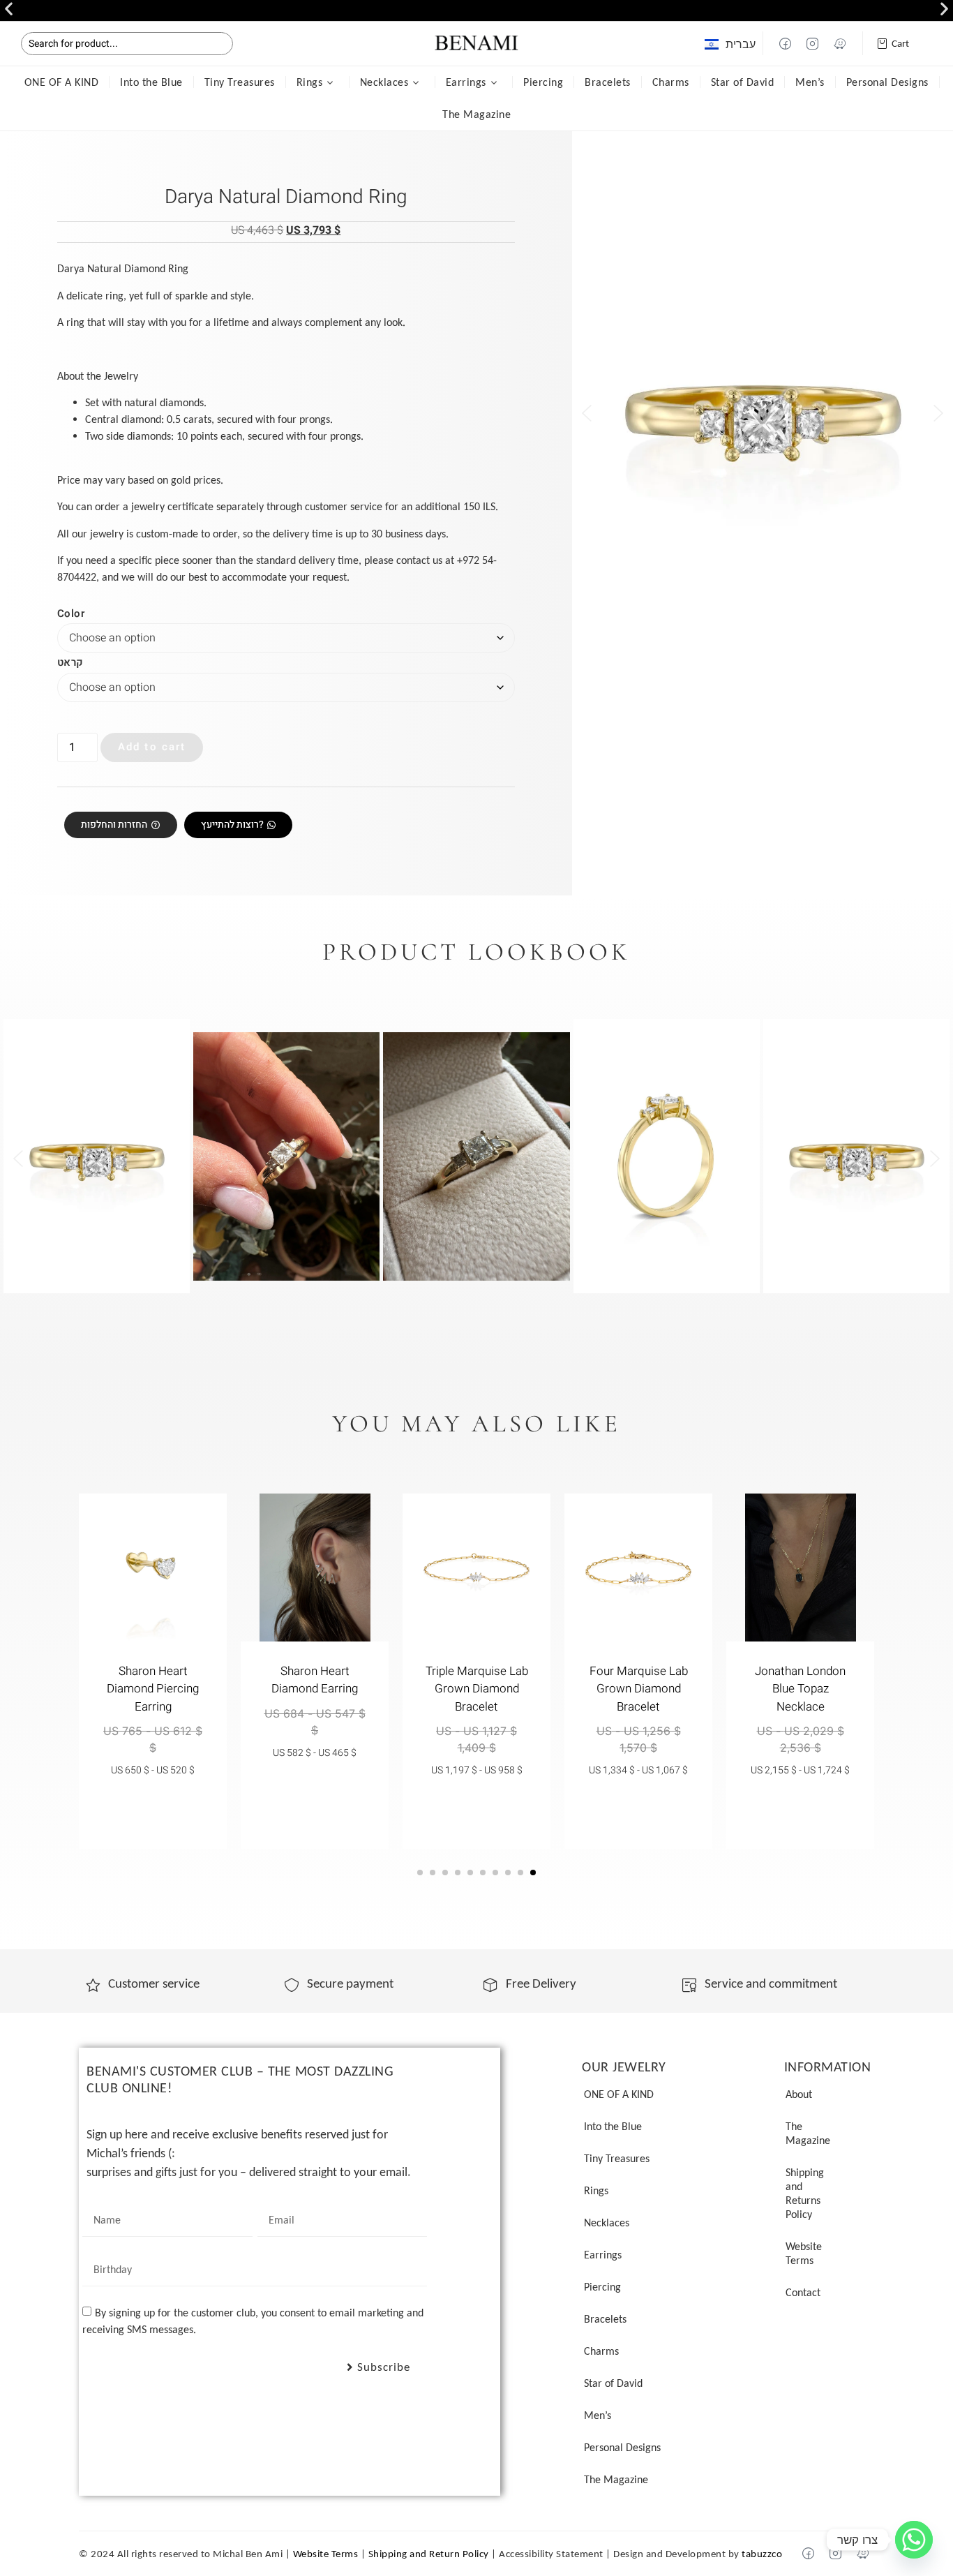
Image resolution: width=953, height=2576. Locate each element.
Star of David (743, 82)
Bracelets (608, 82)
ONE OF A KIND (62, 82)
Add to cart (152, 747)
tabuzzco (762, 2554)
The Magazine (476, 114)
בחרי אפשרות (801, 1810)
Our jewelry (624, 2067)
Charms (671, 82)
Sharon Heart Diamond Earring (315, 1680)
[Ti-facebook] (786, 43)
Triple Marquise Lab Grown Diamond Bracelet (477, 1689)
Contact (803, 2292)
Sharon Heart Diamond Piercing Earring (153, 1689)
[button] (9, 9)
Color (71, 614)
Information (828, 2067)
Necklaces (384, 82)
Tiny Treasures (240, 82)
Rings (310, 82)
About (799, 2094)
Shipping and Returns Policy (805, 2193)
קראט (70, 663)
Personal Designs (887, 82)
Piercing (543, 82)
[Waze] (840, 43)
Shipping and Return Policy (429, 2554)
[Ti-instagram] (813, 43)
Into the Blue (151, 82)
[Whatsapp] (914, 2540)
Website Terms (804, 2253)
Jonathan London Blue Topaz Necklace (800, 1689)
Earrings (466, 82)
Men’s (810, 82)
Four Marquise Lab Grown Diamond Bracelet (639, 1689)
